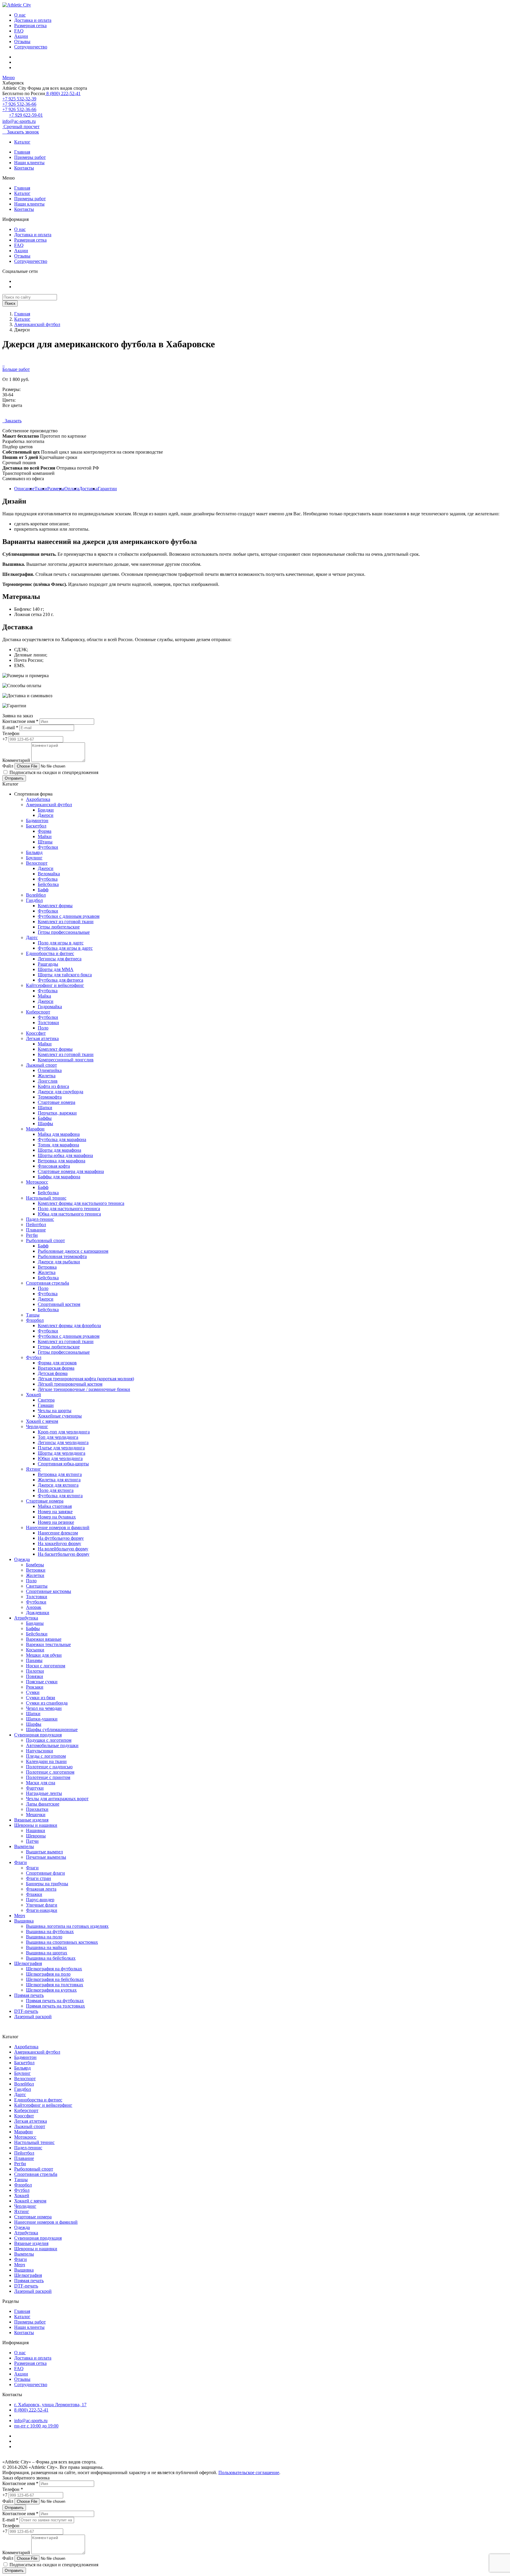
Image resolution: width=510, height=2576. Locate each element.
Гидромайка (50, 1007)
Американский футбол (37, 324)
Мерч (20, 1916)
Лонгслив (48, 1081)
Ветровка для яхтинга (60, 1474)
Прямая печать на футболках (55, 2001)
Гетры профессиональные (64, 932)
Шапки (45, 1108)
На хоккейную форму (59, 1543)
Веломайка (49, 874)
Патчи (32, 1841)
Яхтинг (33, 1469)
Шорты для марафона (59, 1150)
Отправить (14, 778)
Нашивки (36, 1830)
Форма (45, 831)
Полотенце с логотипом (50, 1772)
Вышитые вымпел (44, 1852)
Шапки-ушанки (42, 1719)
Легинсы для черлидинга (63, 1442)
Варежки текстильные (48, 1644)
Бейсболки (37, 1634)
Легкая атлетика (42, 1038)
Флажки (34, 1894)
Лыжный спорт (41, 1065)
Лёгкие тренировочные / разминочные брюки (84, 1389)
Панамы (34, 1660)
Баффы (45, 1118)
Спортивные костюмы (49, 1591)
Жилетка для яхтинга (59, 1480)
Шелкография (28, 1963)
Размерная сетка (30, 26)
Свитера (46, 1400)
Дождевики (38, 1613)
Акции (21, 36)
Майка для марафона (59, 1134)
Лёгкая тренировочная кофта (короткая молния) (86, 1379)
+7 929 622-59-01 (26, 115)
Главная (22, 152)
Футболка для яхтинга (60, 1496)
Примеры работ (30, 157)
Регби (32, 1235)
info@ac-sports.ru (19, 121)
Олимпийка (50, 1070)
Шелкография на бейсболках (55, 1979)
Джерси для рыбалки (59, 1262)
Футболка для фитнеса (61, 980)
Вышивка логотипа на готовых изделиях (67, 1926)
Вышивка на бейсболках (51, 1958)
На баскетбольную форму (64, 1554)
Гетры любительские (59, 927)
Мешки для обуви (44, 1655)
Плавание (36, 1230)
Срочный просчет (21, 127)
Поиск (10, 303)
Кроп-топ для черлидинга (64, 1432)
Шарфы (45, 1124)
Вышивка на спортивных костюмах (62, 1942)
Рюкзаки (35, 1687)
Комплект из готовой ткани (66, 922)
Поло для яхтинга (56, 1490)
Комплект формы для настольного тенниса (81, 1203)
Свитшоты (37, 1586)
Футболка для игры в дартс (65, 948)
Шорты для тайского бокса (65, 975)
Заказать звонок (21, 132)
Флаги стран (39, 1878)
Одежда (22, 1559)
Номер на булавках (57, 1517)
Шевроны (36, 1836)
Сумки (33, 1692)
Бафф (43, 890)
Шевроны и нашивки (36, 1825)
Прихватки (37, 1809)
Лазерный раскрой (33, 2017)
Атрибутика (26, 1618)
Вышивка (24, 1921)
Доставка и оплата (33, 20)
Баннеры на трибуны (47, 1884)
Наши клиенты (29, 163)
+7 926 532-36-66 (19, 104)
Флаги (21, 1862)
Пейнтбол (36, 1225)
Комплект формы (55, 906)
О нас (20, 15)
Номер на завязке (55, 1512)
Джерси (46, 815)
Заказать (12, 421)
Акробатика (38, 799)
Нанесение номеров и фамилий (58, 1527)
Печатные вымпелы (46, 1857)
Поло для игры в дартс (61, 943)
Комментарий (16, 760)
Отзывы (22, 41)
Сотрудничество (31, 47)
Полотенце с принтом (48, 1777)
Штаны (45, 842)
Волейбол (36, 895)
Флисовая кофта (54, 1166)
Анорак (34, 1607)
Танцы (33, 1315)
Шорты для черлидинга (62, 1453)
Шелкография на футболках (54, 1969)
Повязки (35, 1676)
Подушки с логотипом (49, 1740)
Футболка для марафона (62, 1139)
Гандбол (34, 900)
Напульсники (40, 1751)
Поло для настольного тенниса (69, 1209)
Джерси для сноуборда (61, 1092)
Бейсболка (48, 884)
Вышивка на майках (46, 1947)
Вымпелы (24, 1846)
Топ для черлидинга (58, 1437)
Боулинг (34, 858)
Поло (43, 1028)
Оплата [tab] (72, 489)
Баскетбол (36, 826)
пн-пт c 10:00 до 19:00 (36, 2426)
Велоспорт (37, 863)
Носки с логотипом (46, 1666)
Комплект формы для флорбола (69, 1326)
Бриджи (46, 810)
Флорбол (35, 1320)
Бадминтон (37, 821)
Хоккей (33, 1395)
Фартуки (35, 1788)
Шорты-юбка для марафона (65, 1155)
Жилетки (35, 1575)
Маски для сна (41, 1783)
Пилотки (35, 1671)
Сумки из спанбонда (47, 1703)
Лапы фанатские (43, 1804)
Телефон (11, 733)
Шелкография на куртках (51, 1990)
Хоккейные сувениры (60, 1416)
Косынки (35, 1650)
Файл (8, 766)
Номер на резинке (56, 1522)
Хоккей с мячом (42, 1421)
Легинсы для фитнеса (60, 959)
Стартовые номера (57, 1102)
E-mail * (10, 727)
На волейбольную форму (63, 1549)
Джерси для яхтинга (58, 1485)
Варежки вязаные (44, 1639)
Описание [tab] (24, 489)
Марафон (35, 1129)
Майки (45, 836)
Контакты (24, 168)
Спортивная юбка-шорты (63, 1464)
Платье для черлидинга (61, 1448)
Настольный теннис (46, 1198)
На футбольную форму (61, 1538)
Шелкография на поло (48, 1974)
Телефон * (13, 2489)
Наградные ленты (44, 1793)
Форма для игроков (57, 1363)
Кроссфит (36, 1033)
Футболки (48, 847)
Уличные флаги (42, 1905)
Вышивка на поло (44, 1937)
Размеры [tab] (56, 489)
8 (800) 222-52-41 (63, 93)
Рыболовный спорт (45, 1240)
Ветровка (47, 1267)
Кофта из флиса (53, 1086)
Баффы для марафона (59, 1177)
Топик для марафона (58, 1145)
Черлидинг (37, 1427)
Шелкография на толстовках (55, 1985)
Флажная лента (41, 1889)
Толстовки (48, 1023)
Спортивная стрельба (48, 1283)
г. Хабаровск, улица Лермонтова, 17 (50, 2405)
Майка (44, 996)
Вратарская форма (56, 1368)
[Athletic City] (17, 5)
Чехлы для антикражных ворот (57, 1799)
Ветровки (36, 1570)
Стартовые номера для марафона (71, 1171)
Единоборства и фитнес (50, 953)
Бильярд (34, 852)
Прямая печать (29, 1995)
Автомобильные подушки (52, 1745)
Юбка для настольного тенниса (69, 1214)
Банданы (35, 1623)
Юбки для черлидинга (60, 1458)
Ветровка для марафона (62, 1161)
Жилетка (47, 1076)
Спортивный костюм (59, 1304)
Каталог (22, 142)
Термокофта (50, 1097)
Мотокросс (37, 1182)
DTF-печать (26, 2011)
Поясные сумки (42, 1682)
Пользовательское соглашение (249, 2472)
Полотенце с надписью (49, 1767)
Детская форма (53, 1373)
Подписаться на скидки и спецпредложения (53, 772)
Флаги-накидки (42, 1910)
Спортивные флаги (45, 1873)
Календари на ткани (46, 1761)
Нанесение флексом (58, 1533)
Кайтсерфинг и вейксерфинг (55, 985)
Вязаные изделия (31, 1820)
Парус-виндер (40, 1900)
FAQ (19, 31)
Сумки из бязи (41, 1698)
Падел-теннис (40, 1219)
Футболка (48, 879)
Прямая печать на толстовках (55, 2006)
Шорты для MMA (56, 969)
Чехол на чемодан (44, 1708)
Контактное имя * (20, 721)
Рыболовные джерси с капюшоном (73, 1251)
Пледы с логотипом (46, 1756)
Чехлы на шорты (55, 1411)
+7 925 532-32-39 (19, 99)
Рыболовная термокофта (62, 1256)
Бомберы (35, 1565)
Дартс (32, 937)
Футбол (34, 1357)
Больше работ (16, 369)
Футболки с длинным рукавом (69, 916)
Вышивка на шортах (47, 1953)
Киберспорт (38, 1012)
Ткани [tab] (41, 489)
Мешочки (36, 1815)
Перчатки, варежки (57, 1113)
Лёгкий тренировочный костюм (70, 1384)
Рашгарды (48, 964)
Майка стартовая (55, 1506)
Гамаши (46, 1405)
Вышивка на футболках (50, 1931)
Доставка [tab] (88, 489)
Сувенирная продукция (38, 1735)
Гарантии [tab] (107, 489)
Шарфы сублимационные (52, 1729)
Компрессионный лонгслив (66, 1060)
